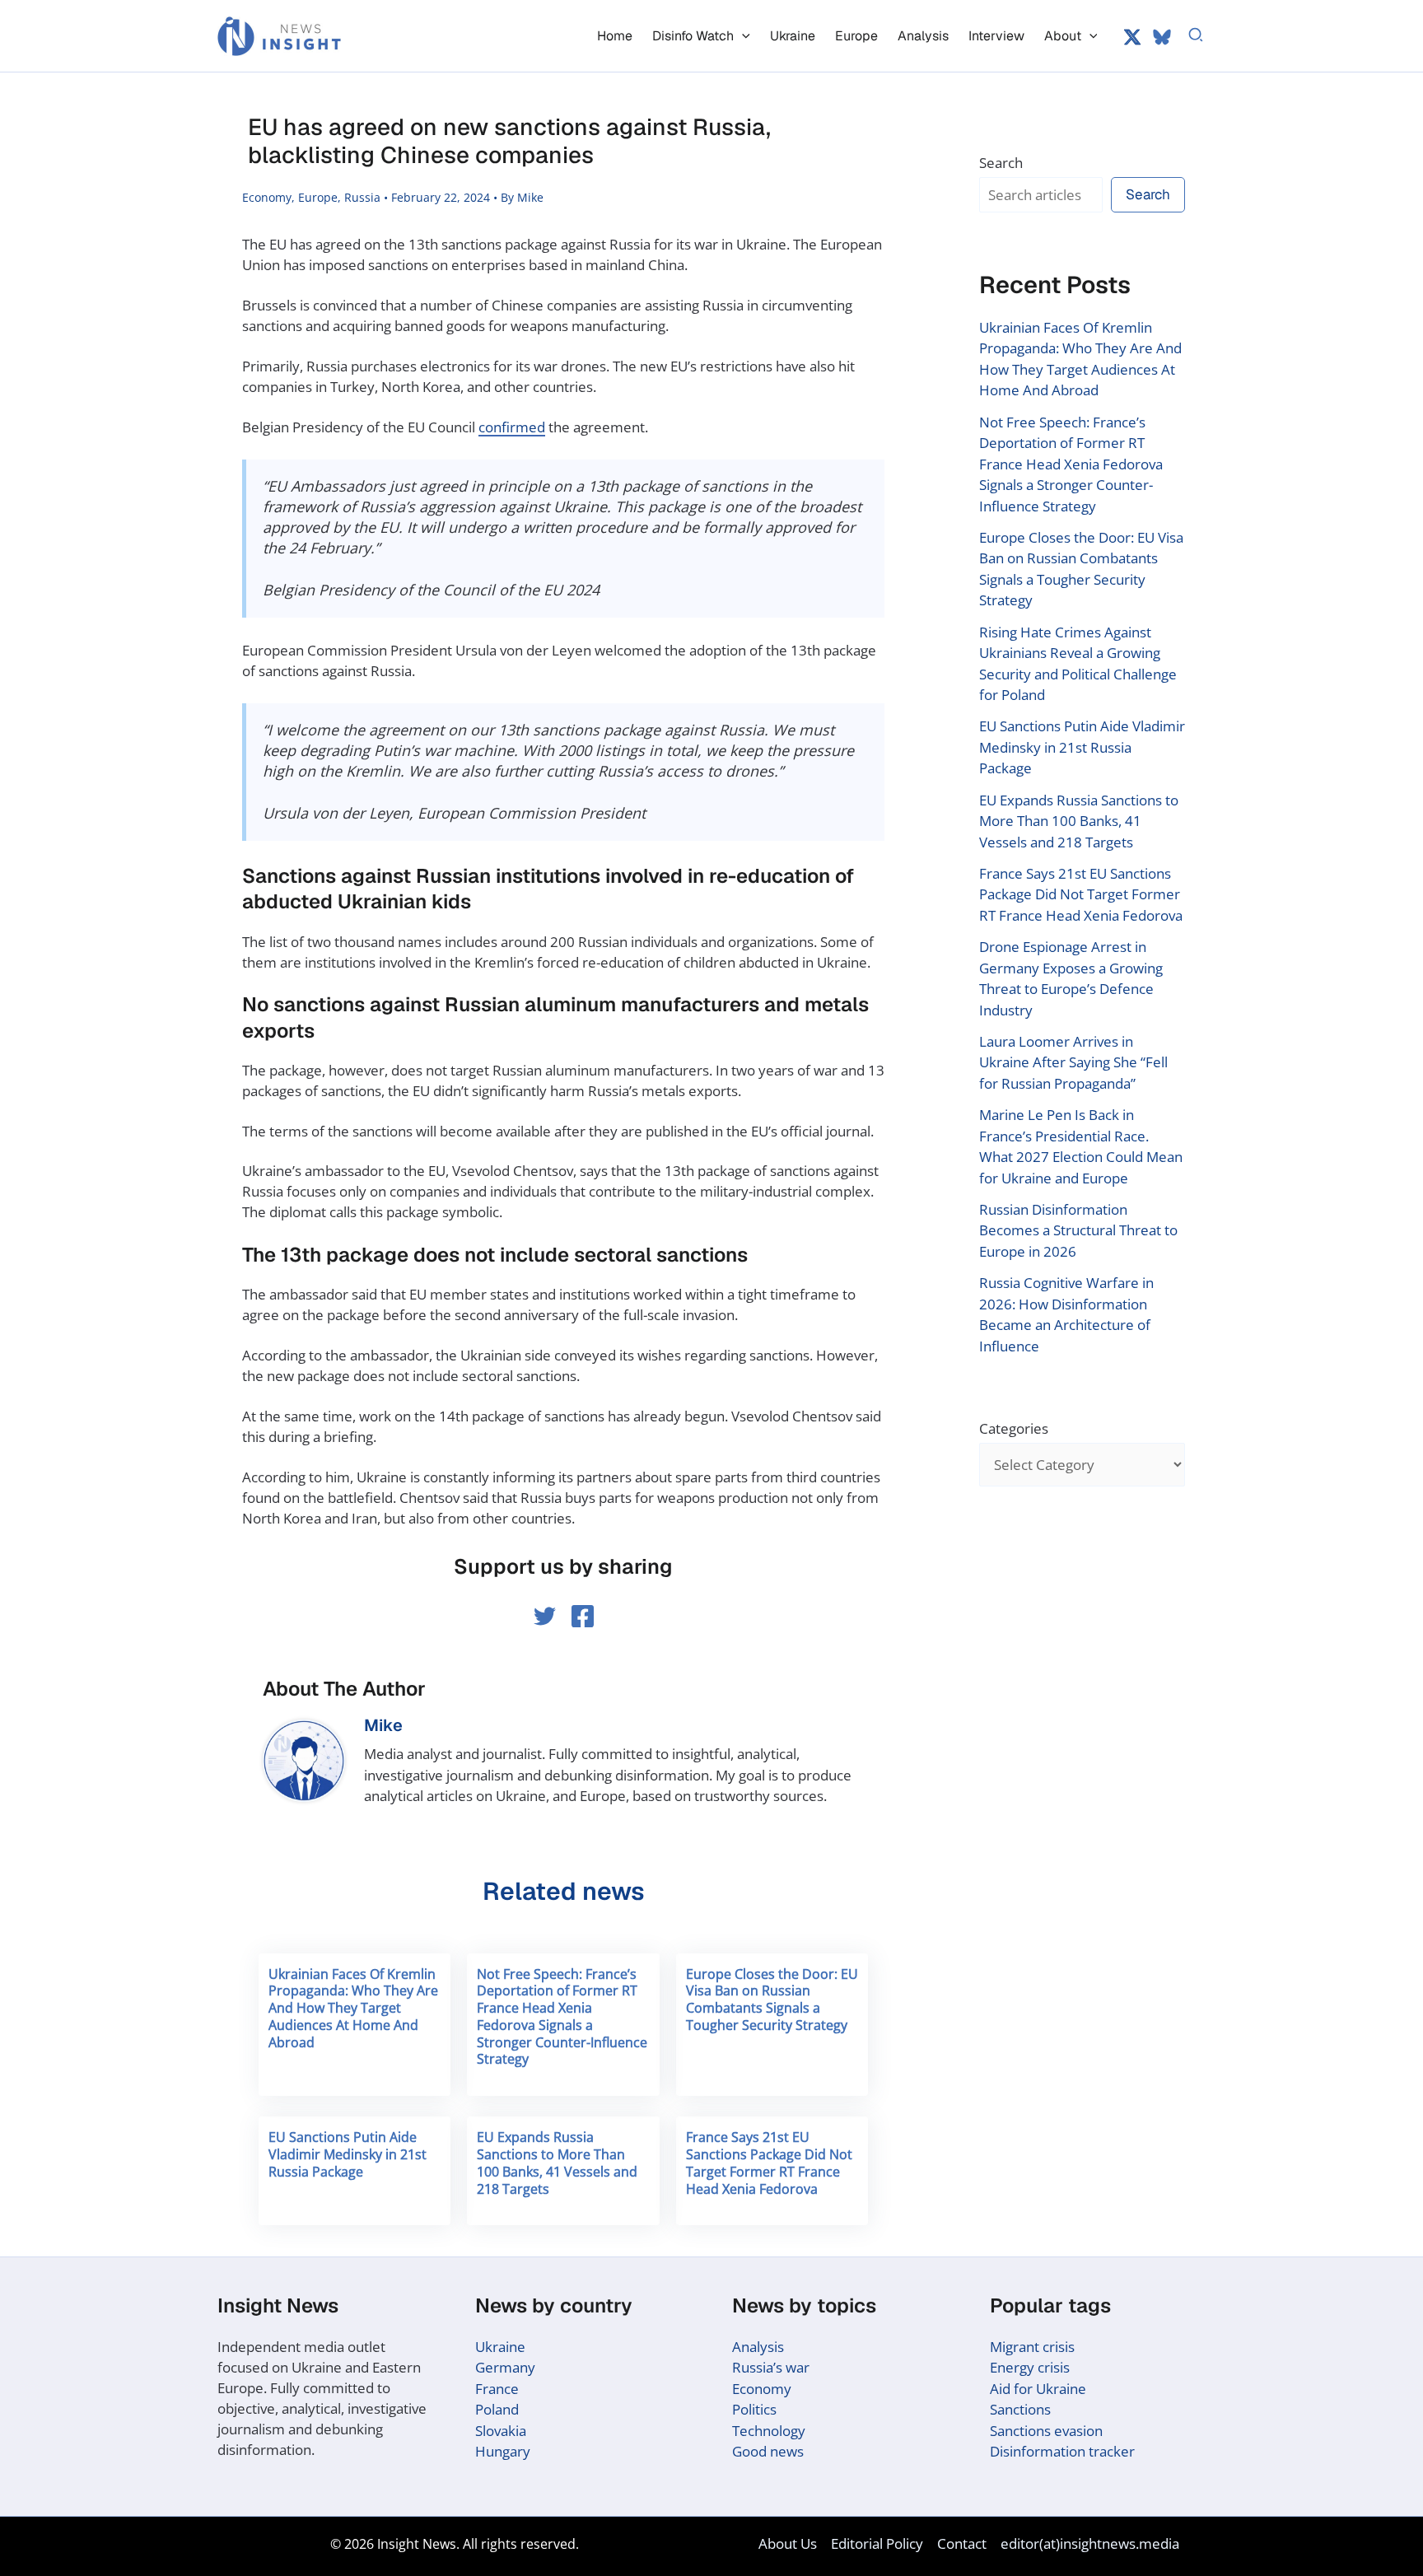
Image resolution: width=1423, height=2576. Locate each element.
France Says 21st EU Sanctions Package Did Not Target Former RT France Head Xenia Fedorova (769, 2163)
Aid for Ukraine (1038, 2389)
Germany (505, 2367)
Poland (497, 2409)
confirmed (512, 427)
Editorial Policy (877, 2543)
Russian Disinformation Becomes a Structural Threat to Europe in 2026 (1078, 1230)
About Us (788, 2543)
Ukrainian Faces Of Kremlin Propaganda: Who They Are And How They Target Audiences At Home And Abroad (353, 2008)
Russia (362, 197)
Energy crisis (1030, 2367)
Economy (267, 197)
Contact (962, 2543)
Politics (754, 2409)
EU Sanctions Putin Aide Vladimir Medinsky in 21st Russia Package (348, 2154)
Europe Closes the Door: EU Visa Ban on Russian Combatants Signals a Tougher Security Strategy (772, 2000)
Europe (318, 197)
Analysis (758, 2347)
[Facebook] (583, 1616)
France (497, 2389)
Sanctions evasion (1046, 2431)
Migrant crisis (1032, 2347)
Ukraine (500, 2347)
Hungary (503, 2451)
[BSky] (1162, 37)
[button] (742, 36)
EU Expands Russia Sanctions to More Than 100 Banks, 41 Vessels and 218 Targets (557, 2163)
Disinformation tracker (1062, 2451)
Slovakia (501, 2431)
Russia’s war (771, 2367)
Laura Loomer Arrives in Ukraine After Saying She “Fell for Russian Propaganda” (1073, 1062)
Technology (769, 2431)
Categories (1014, 1428)
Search (1001, 163)
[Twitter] (1132, 37)
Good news (768, 2451)
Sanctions (1020, 2409)
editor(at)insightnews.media (1090, 2543)
